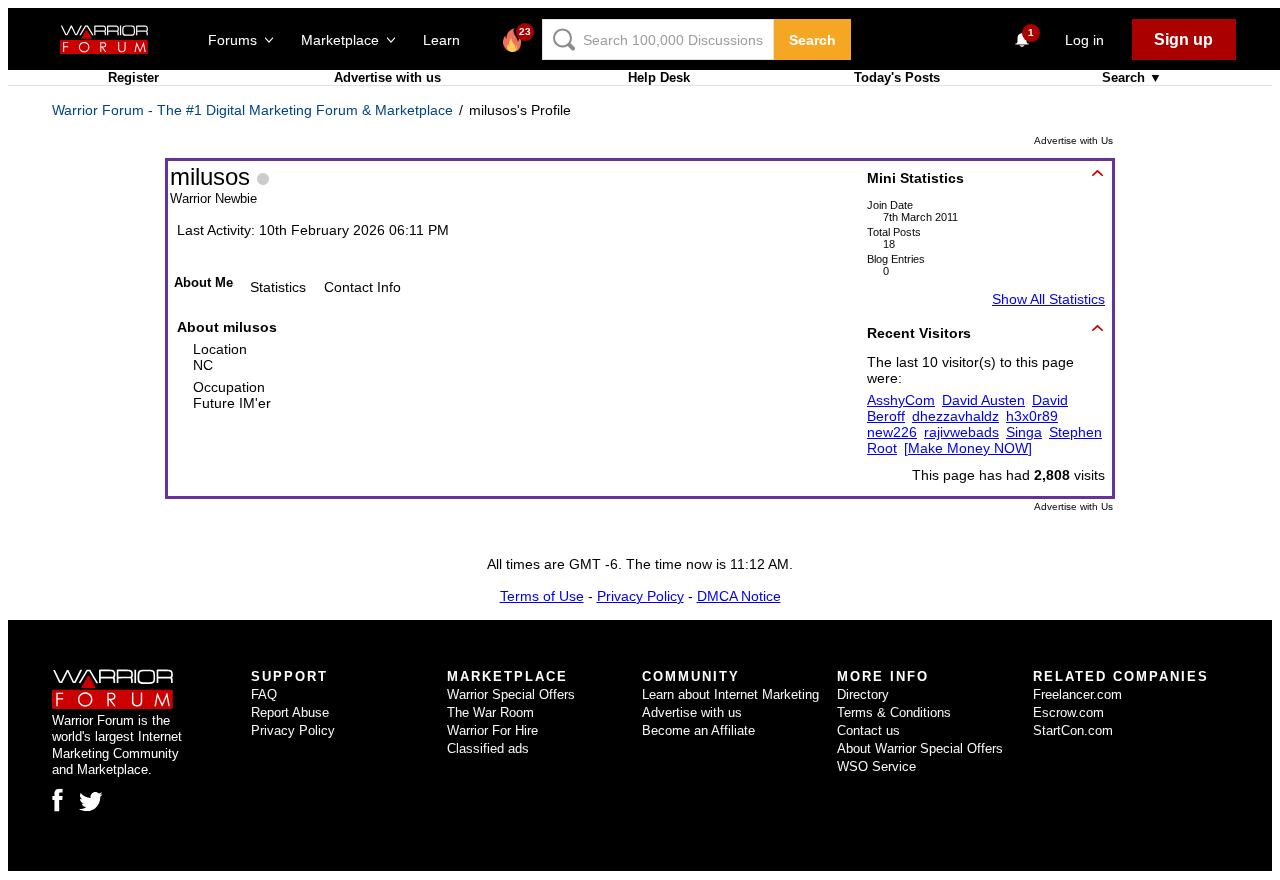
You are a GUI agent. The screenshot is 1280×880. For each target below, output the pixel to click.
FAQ (264, 694)
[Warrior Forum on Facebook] (57, 800)
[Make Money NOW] (968, 448)
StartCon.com (1073, 730)
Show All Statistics (1048, 299)
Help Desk (659, 77)
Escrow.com (1068, 712)
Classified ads (488, 748)
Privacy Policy (640, 596)
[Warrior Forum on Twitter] (91, 802)
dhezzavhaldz (955, 416)
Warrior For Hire (492, 730)
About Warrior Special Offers (920, 748)
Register (133, 77)
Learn (447, 40)
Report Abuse (290, 712)
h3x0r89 (1032, 416)
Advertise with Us (1073, 140)
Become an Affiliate (698, 730)
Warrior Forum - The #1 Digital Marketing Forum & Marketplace (252, 110)
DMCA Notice (739, 596)
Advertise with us (387, 77)
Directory (863, 694)
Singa (1024, 432)
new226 (892, 432)
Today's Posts (897, 77)
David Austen (983, 400)
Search (812, 40)
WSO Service (876, 766)
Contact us (868, 730)
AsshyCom (901, 400)
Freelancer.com (1077, 694)
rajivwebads (961, 432)
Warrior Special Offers (511, 694)
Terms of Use (542, 596)
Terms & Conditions (894, 712)
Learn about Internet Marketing (730, 694)
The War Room (490, 712)
